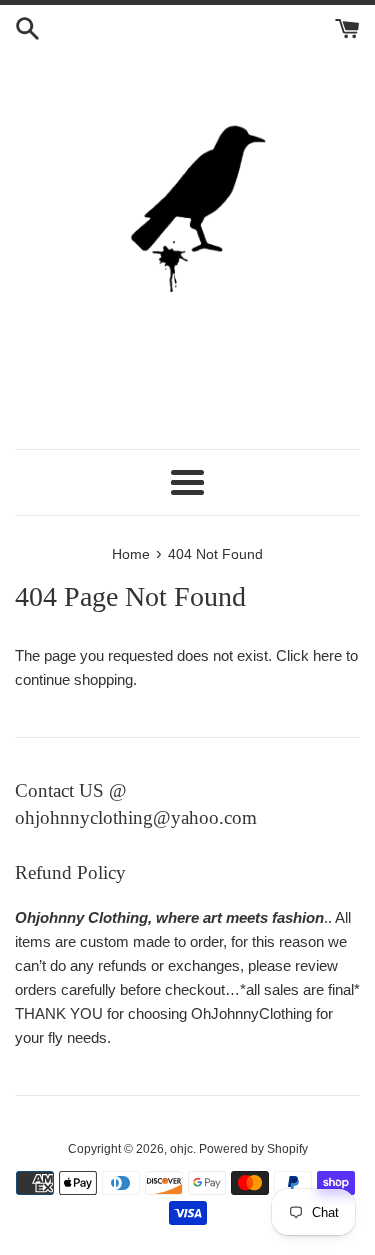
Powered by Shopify (253, 1149)
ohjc (181, 1149)
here (327, 655)
